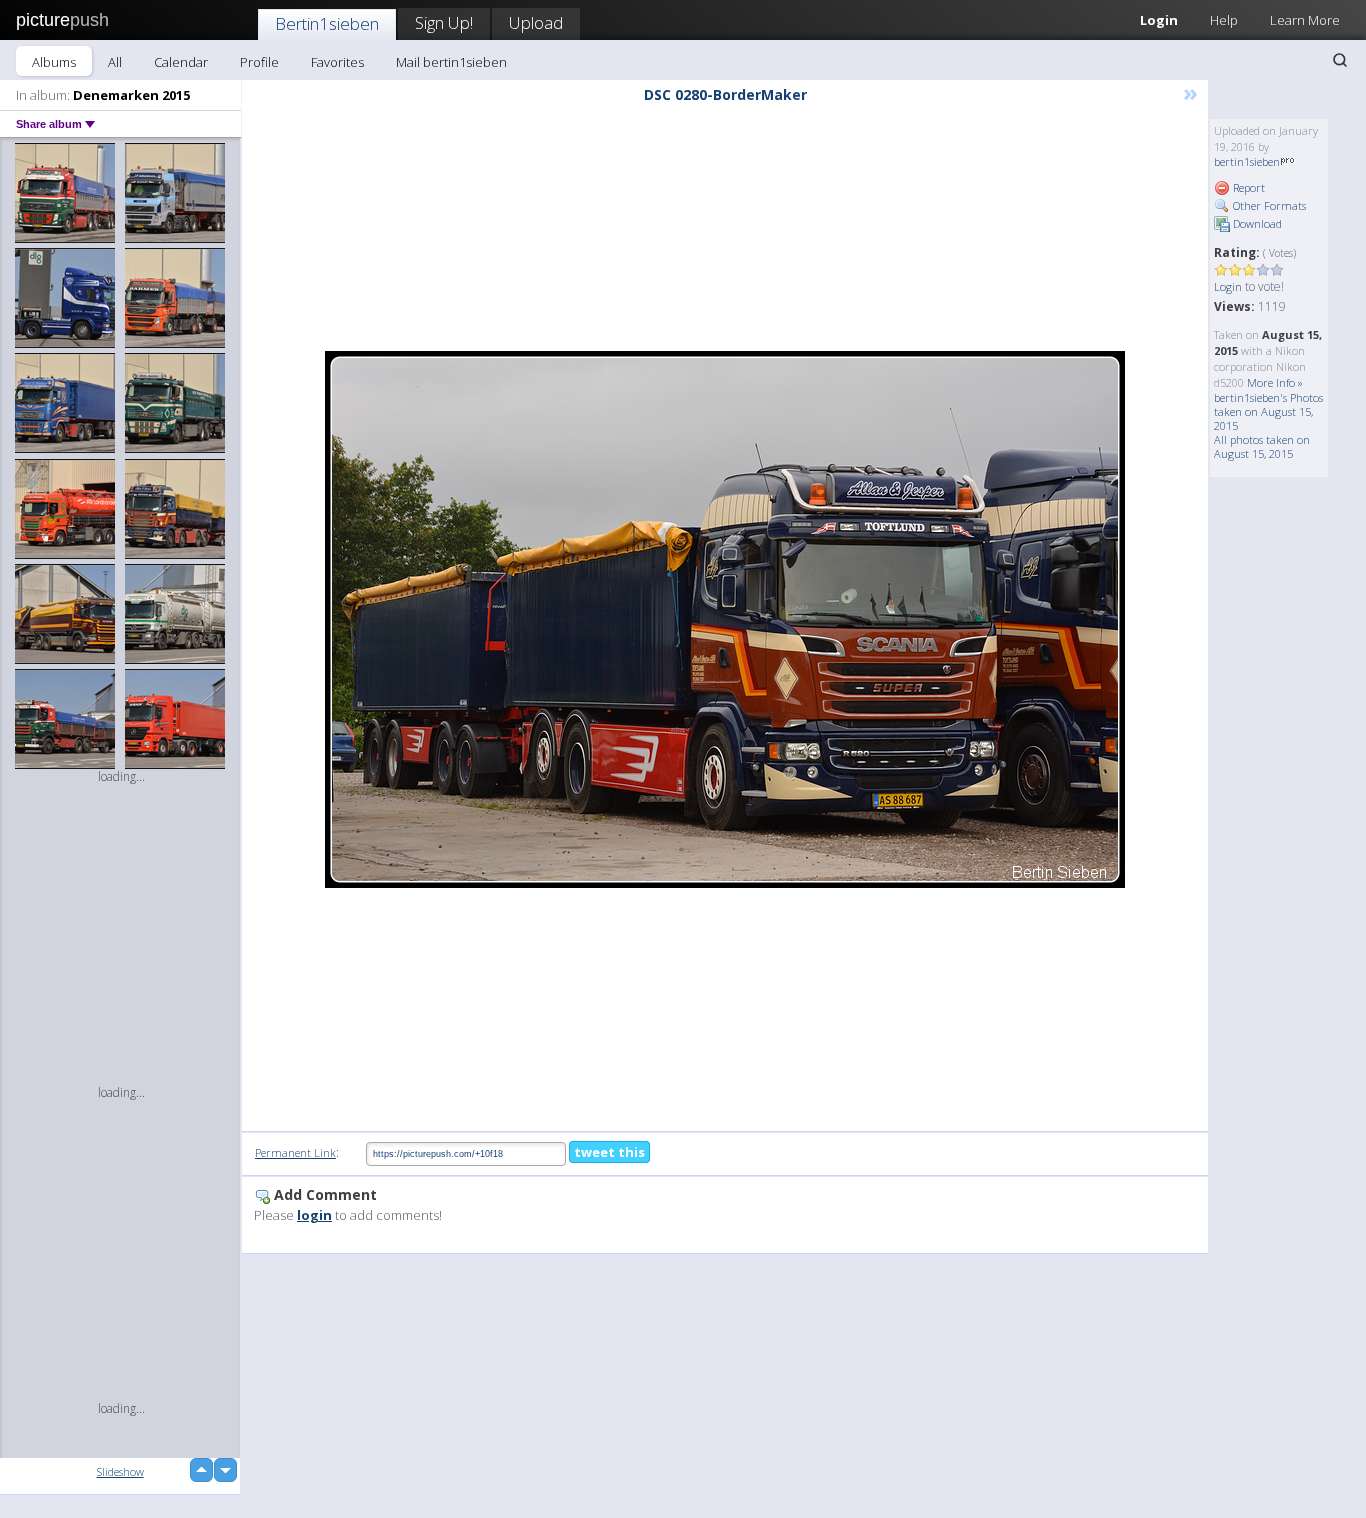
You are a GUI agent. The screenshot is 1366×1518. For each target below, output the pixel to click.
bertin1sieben (1247, 161)
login (314, 1215)
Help (1224, 20)
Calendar (181, 62)
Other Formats (1268, 205)
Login (1159, 20)
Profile (259, 62)
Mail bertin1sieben (451, 62)
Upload (536, 22)
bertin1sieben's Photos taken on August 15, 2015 (1268, 411)
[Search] (1340, 60)
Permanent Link (295, 1152)
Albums (54, 62)
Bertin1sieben (327, 23)
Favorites (337, 62)
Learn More (1305, 20)
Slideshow (120, 1471)
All (115, 62)
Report (1247, 187)
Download (1256, 223)
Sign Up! (444, 22)
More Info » (1275, 382)
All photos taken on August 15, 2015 (1262, 446)
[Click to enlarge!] (725, 619)
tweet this (609, 1152)
